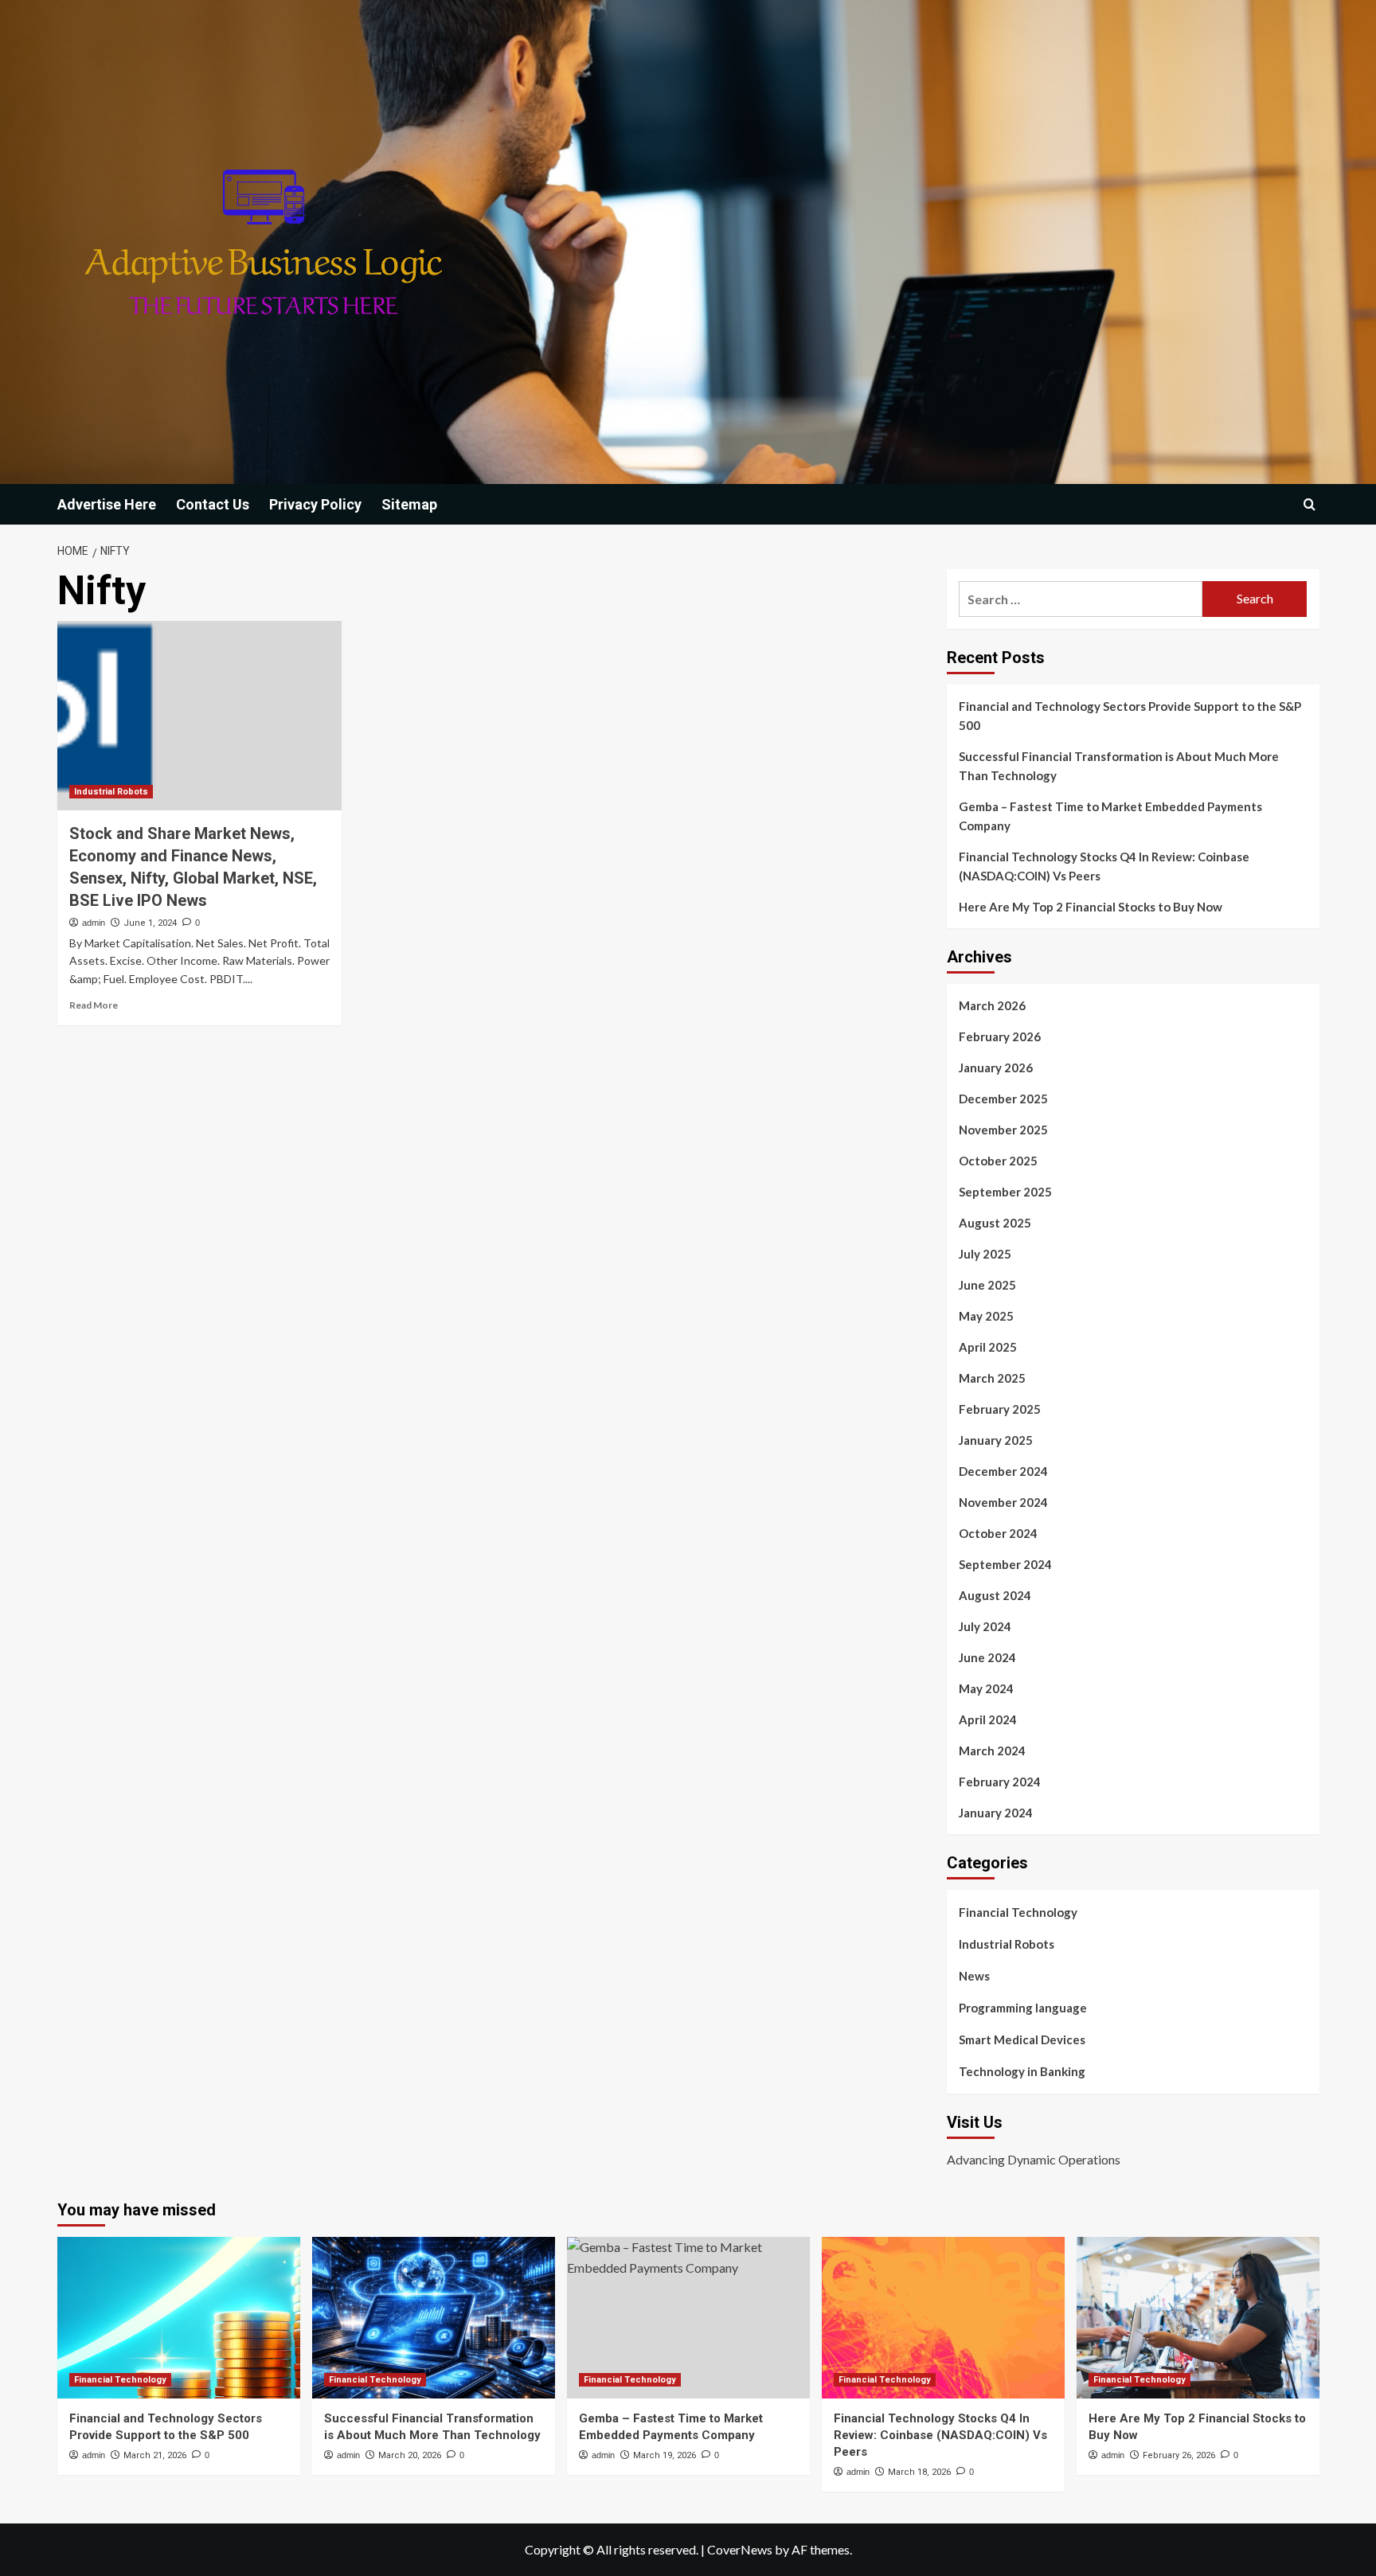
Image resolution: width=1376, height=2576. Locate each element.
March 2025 (992, 1378)
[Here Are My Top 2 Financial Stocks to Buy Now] (1198, 2318)
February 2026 (1000, 1036)
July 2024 (985, 1626)
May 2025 (986, 1316)
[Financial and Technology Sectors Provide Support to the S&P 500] (179, 2318)
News (974, 1976)
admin (94, 923)
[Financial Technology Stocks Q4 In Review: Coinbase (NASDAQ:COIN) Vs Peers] (943, 2318)
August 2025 (995, 1223)
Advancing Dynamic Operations (1034, 2159)
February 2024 (1000, 1782)
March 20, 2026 (410, 2455)
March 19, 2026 (665, 2455)
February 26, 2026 (1179, 2455)
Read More (94, 1005)
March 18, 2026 (919, 2472)
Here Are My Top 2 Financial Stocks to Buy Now (1091, 907)
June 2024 (987, 1657)
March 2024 (992, 1751)
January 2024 (996, 1813)
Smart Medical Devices (1022, 2039)
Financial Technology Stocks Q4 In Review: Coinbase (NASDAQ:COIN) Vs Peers (1104, 866)
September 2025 (1005, 1192)
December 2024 (1003, 1471)
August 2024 (995, 1595)
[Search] (1310, 504)
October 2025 (998, 1161)
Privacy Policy (315, 504)
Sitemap (409, 504)
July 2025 (985, 1254)
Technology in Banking (1022, 2071)
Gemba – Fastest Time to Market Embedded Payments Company (1110, 816)
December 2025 (1003, 1099)
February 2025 (1000, 1409)
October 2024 (998, 1533)
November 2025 (1003, 1130)
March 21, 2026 (155, 2455)
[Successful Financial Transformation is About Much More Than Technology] (434, 2318)
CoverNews (740, 2549)
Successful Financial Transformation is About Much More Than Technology (1119, 766)
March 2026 (992, 1005)
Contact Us (213, 504)
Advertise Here (107, 504)
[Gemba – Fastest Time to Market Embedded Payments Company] (688, 2318)
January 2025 (996, 1440)
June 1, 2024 (150, 923)
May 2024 (986, 1688)
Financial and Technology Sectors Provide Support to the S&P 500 (1130, 716)
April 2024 (988, 1719)
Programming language (1023, 2008)
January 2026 (996, 1067)
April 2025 (988, 1347)
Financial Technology (1018, 1912)
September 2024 (1005, 1564)
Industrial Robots (111, 792)
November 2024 (1003, 1502)
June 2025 (987, 1285)
